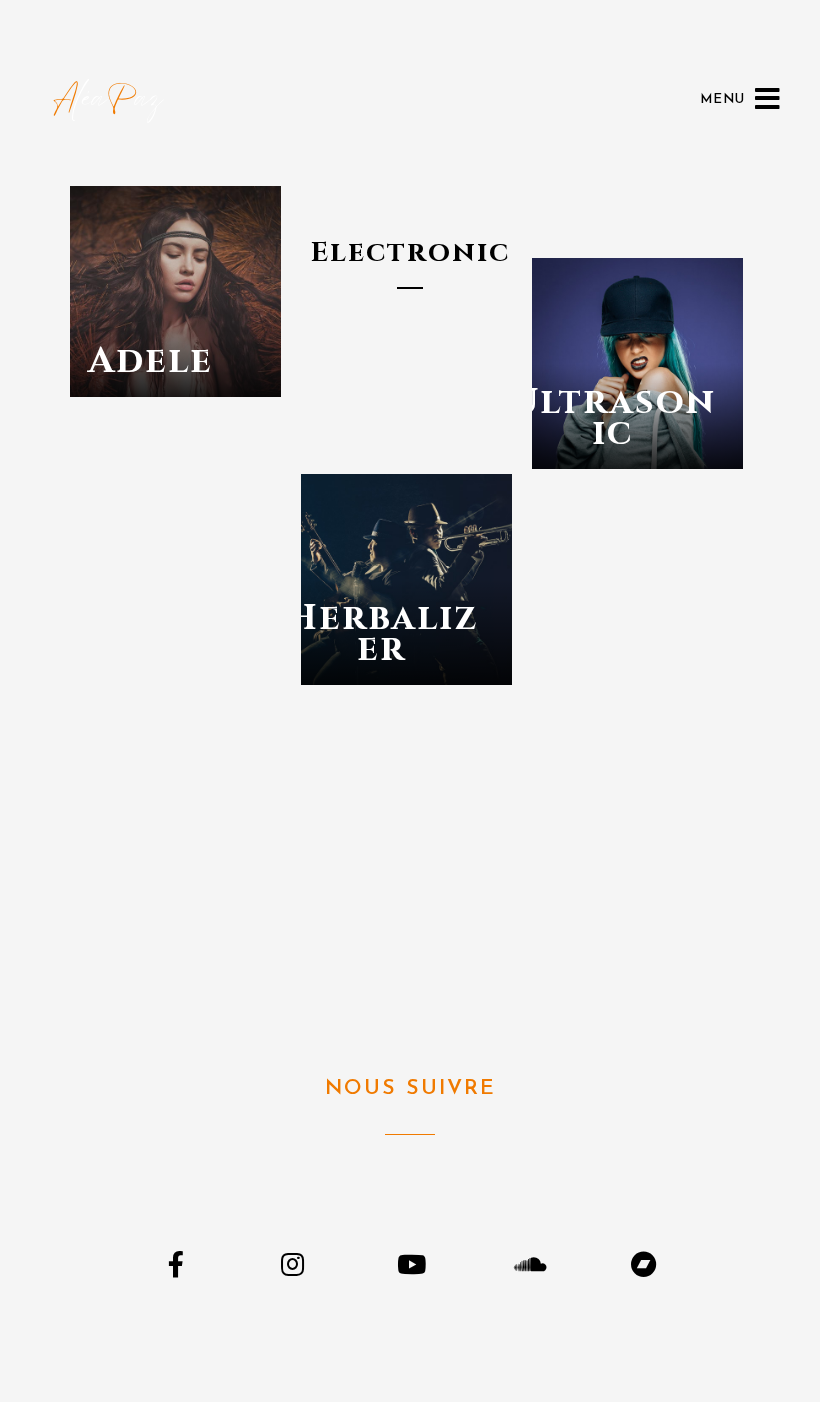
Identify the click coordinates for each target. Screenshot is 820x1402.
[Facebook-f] (175, 1263)
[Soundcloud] (527, 1263)
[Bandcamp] (644, 1263)
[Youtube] (409, 1263)
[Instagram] (292, 1263)
